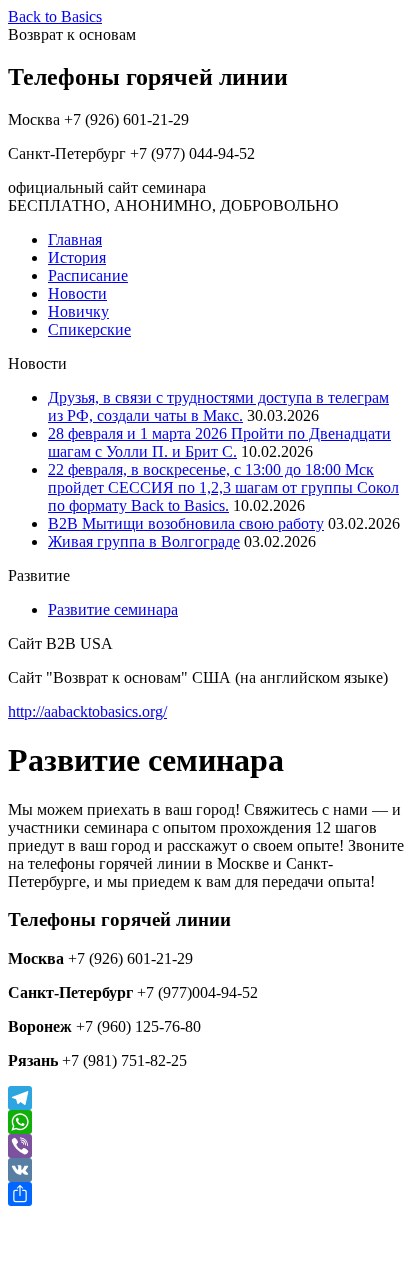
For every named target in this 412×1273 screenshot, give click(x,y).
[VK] (206, 1170)
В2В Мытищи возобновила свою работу (186, 523)
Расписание (88, 275)
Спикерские (89, 329)
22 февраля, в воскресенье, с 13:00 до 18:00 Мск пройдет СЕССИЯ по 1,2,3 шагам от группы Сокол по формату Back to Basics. (223, 487)
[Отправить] (206, 1194)
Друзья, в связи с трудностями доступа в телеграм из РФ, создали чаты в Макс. (218, 406)
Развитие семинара (113, 609)
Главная (75, 239)
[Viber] (206, 1146)
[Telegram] (206, 1098)
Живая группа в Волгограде (144, 541)
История (77, 257)
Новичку (78, 311)
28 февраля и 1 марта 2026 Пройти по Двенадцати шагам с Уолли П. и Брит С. (219, 442)
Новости (77, 293)
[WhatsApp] (206, 1122)
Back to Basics (55, 16)
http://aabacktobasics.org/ (87, 711)
